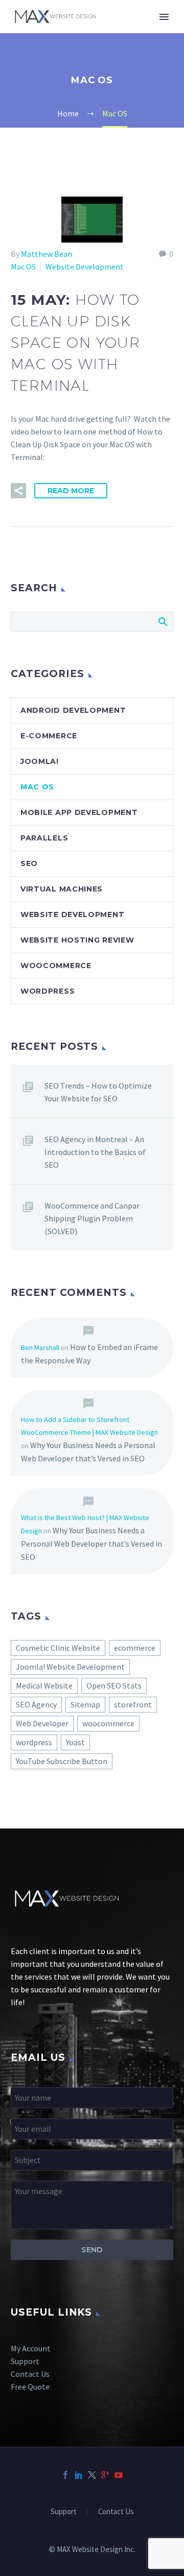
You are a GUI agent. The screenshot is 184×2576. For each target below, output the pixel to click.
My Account (31, 2348)
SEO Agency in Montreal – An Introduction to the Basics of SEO (95, 1152)
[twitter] (92, 2475)
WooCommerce (56, 966)
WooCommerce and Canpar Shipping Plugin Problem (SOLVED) (92, 1218)
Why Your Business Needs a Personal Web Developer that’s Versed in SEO (91, 1544)
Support (25, 2361)
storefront (133, 1704)
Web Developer (42, 1723)
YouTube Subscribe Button (62, 1761)
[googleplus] (105, 2475)
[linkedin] (79, 2475)
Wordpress (48, 991)
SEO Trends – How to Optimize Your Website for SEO (98, 1092)
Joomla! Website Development (70, 1667)
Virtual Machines (62, 889)
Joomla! (40, 761)
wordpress (34, 1742)
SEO (29, 863)
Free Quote (30, 2387)
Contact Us (30, 2374)
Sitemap (85, 1704)
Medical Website (44, 1686)
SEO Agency (36, 1704)
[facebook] (65, 2475)
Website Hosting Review (77, 940)
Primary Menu (164, 17)
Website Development (85, 267)
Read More (71, 491)
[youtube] (119, 2475)
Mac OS (23, 267)
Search (162, 621)
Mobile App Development (79, 812)
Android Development (73, 710)
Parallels (44, 838)
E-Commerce (49, 736)
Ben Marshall (40, 1347)
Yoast (75, 1742)
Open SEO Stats (114, 1686)
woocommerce (108, 1723)
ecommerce (135, 1648)
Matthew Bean (47, 254)
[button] (18, 491)
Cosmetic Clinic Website (58, 1648)
